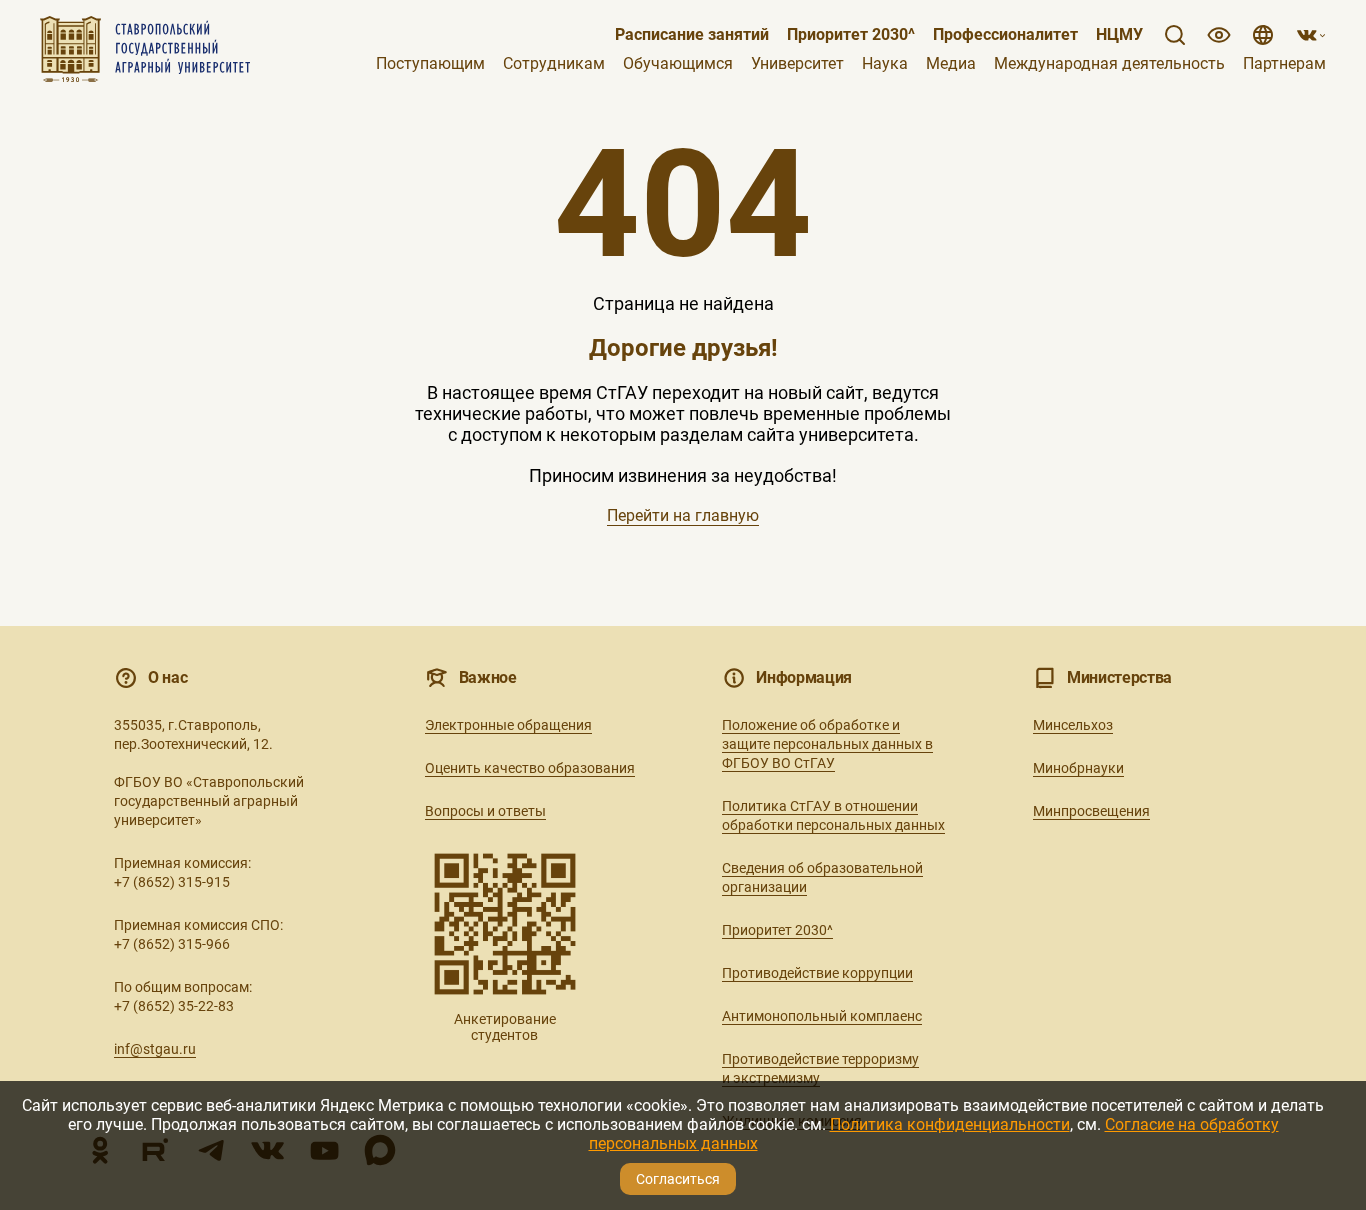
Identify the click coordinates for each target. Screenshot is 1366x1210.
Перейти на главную (683, 515)
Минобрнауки (1078, 768)
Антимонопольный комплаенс (822, 1016)
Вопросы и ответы (485, 811)
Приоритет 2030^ (851, 35)
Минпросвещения (1091, 811)
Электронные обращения (508, 725)
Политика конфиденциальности (950, 1124)
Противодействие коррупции (817, 973)
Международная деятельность (1109, 64)
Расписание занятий (692, 35)
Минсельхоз (1073, 725)
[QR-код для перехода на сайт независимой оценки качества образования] (505, 924)
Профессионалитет (1005, 35)
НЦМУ (1119, 35)
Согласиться (678, 1179)
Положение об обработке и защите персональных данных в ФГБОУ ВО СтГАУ (827, 744)
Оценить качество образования (530, 768)
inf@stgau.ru (155, 1049)
